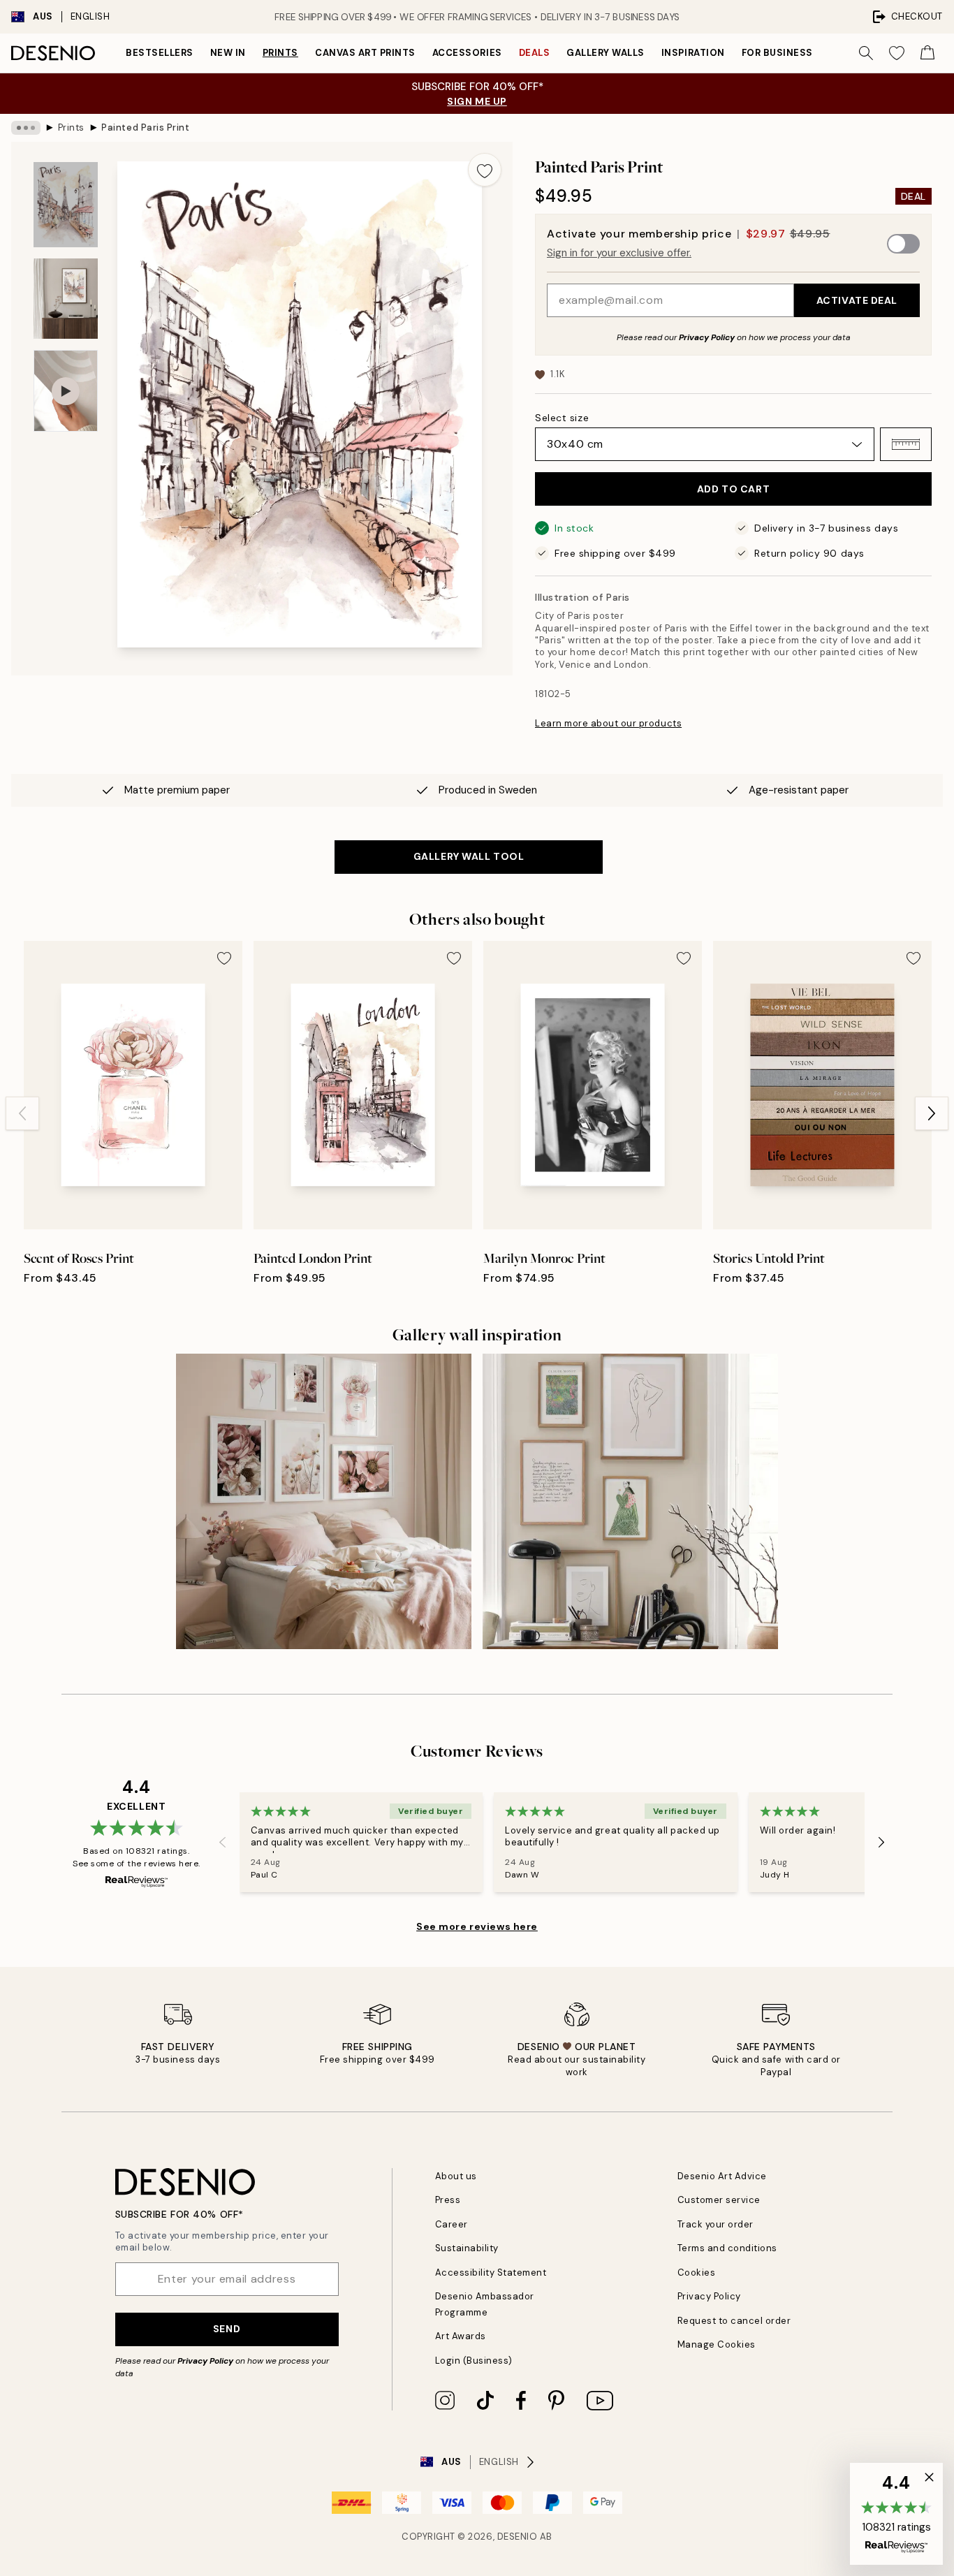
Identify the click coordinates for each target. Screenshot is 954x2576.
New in (228, 53)
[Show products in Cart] (927, 53)
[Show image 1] (66, 205)
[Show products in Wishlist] (897, 53)
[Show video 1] (66, 391)
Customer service (719, 2200)
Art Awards (461, 2336)
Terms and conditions (727, 2248)
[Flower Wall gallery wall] (324, 1501)
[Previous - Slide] (22, 1113)
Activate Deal (857, 300)
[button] (906, 444)
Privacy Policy (707, 337)
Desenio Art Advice (722, 2176)
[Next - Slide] (932, 1113)
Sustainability (467, 2248)
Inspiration (693, 53)
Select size (562, 418)
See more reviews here (477, 1926)
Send (227, 2329)
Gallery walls (606, 53)
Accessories (467, 53)
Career (452, 2224)
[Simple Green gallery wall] (630, 1501)
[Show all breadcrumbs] (26, 128)
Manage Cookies (717, 2344)
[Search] (866, 53)
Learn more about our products (608, 723)
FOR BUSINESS (777, 53)
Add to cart (733, 489)
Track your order (715, 2224)
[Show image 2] (66, 299)
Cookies (697, 2273)
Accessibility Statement (491, 2273)
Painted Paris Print (145, 127)
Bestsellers (160, 53)
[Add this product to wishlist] (485, 170)
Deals (535, 53)
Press (448, 2200)
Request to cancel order (734, 2321)
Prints (280, 53)
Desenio (518, 2537)
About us (456, 2176)
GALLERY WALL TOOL (469, 856)
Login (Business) (474, 2361)
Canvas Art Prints (365, 53)
